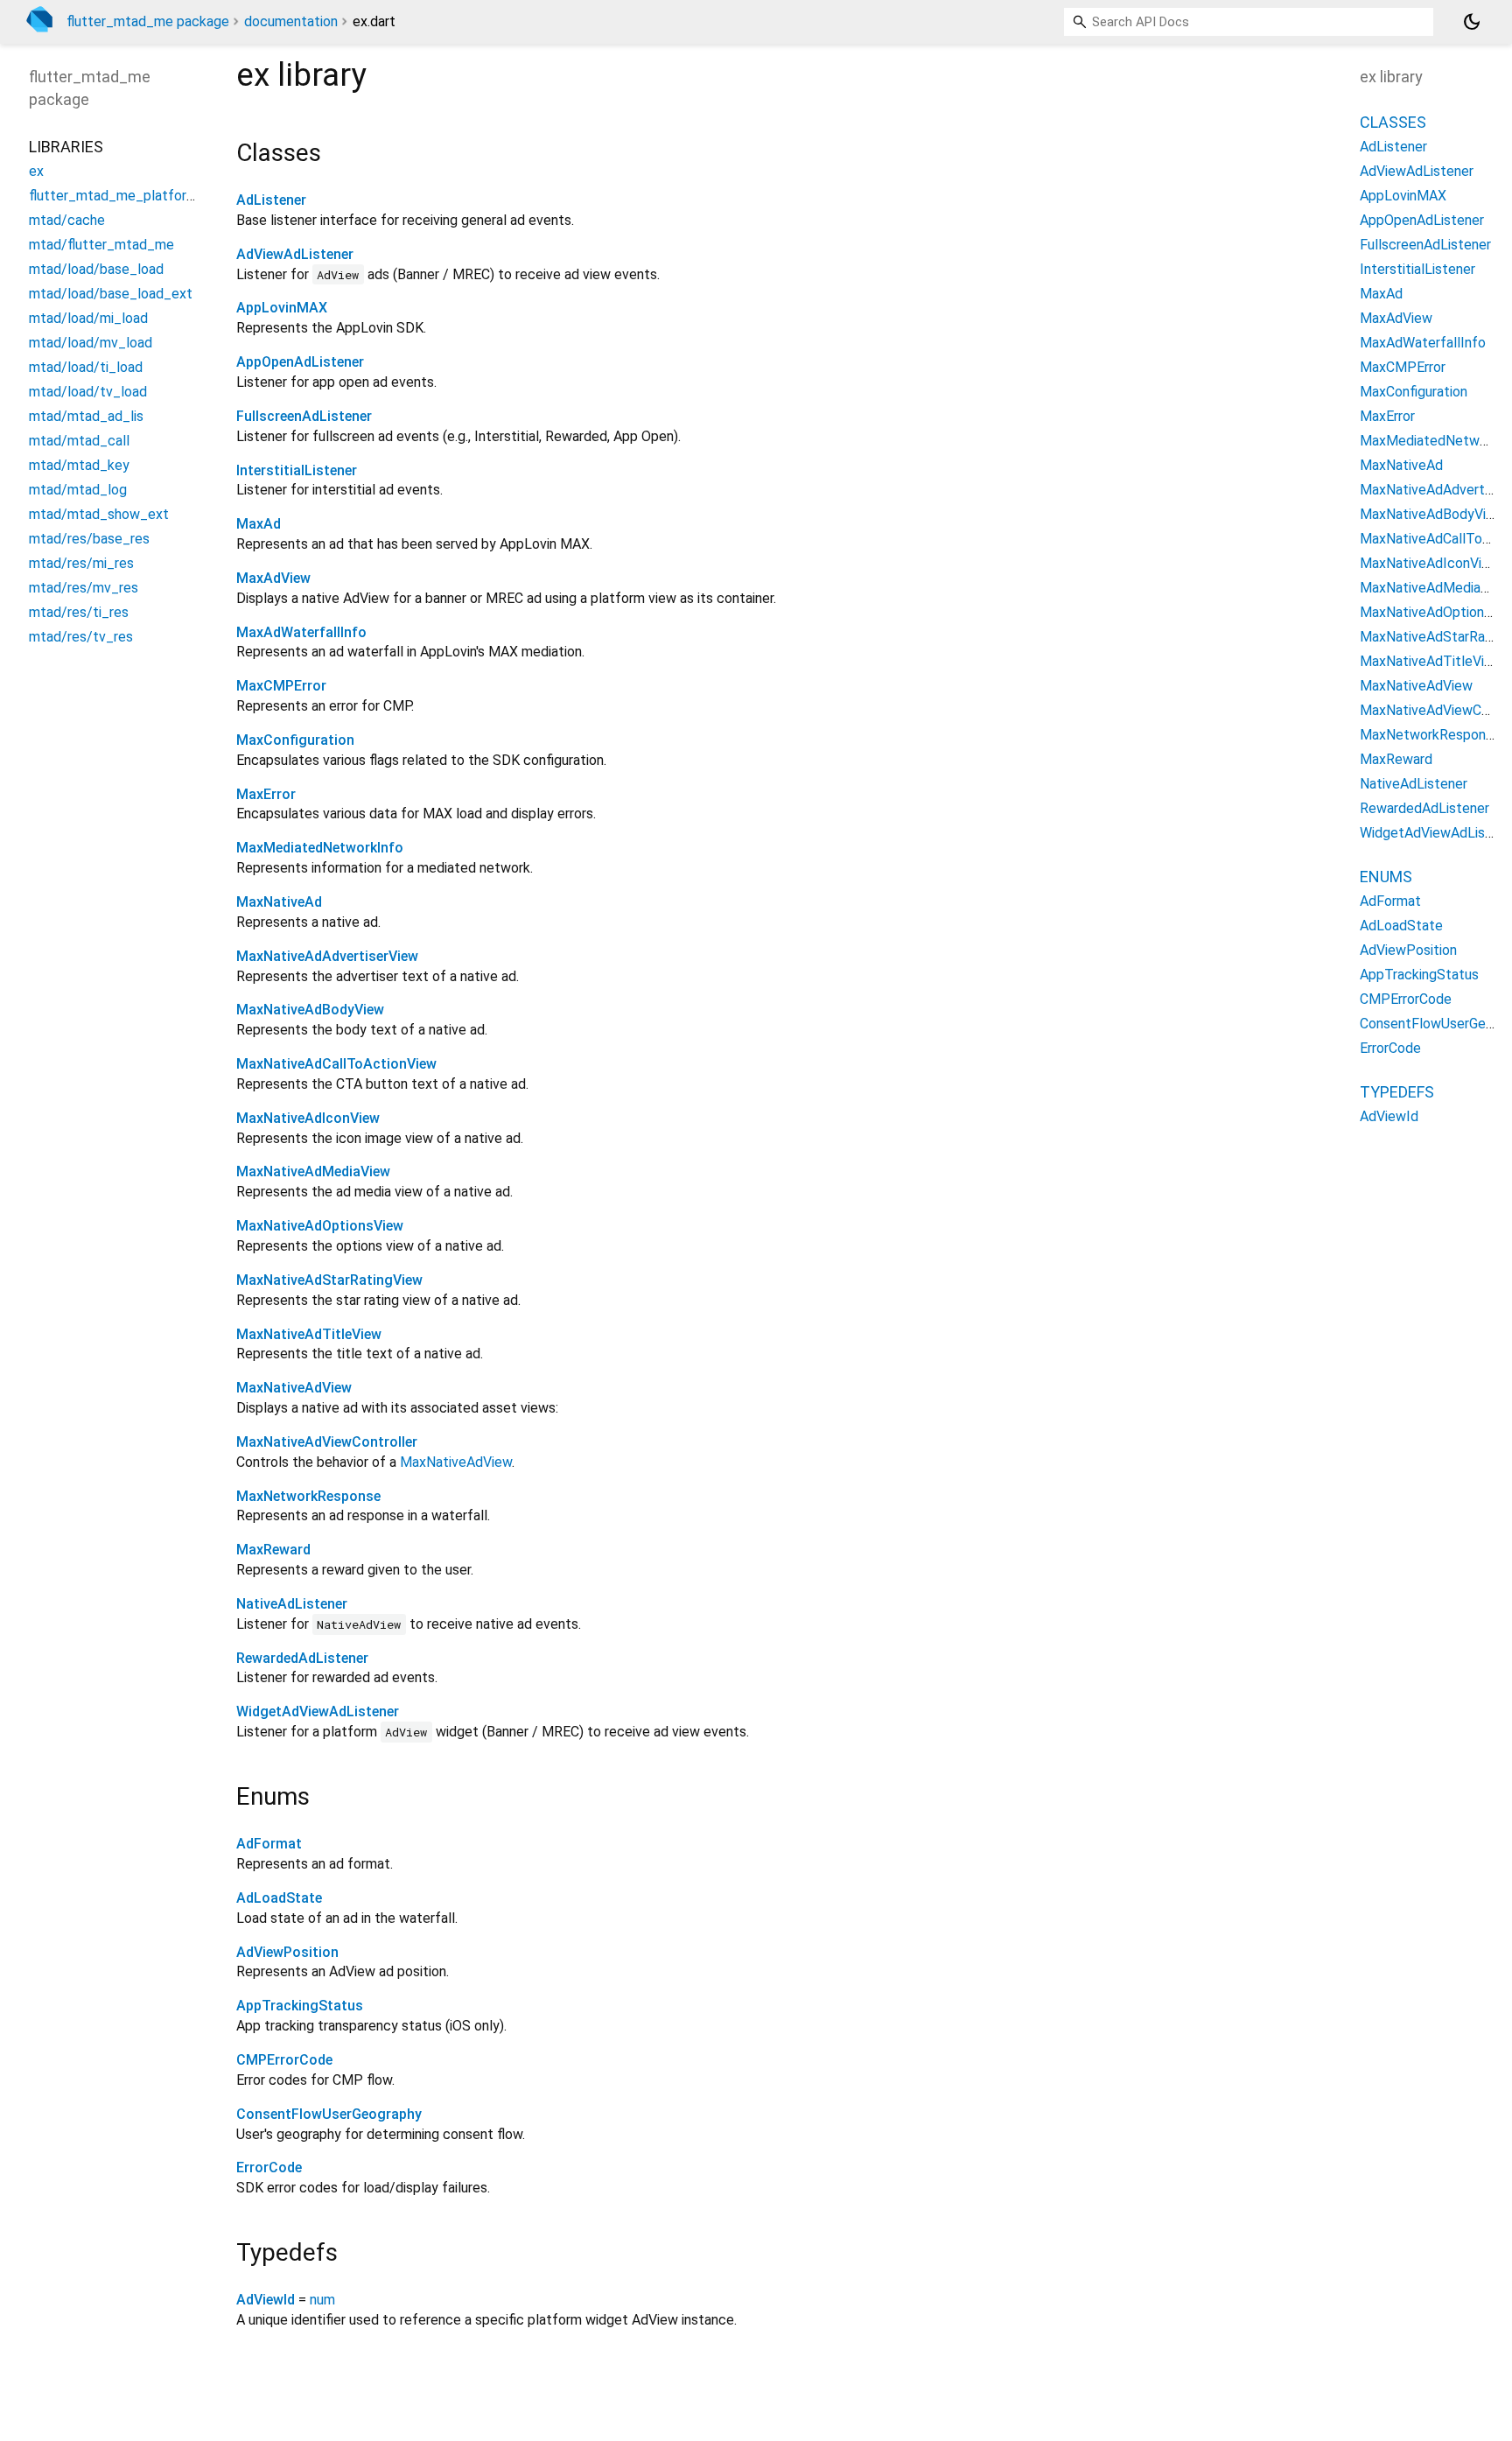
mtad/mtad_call (79, 441)
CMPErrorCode (284, 2060)
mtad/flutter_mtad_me (101, 245)
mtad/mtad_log (78, 490)
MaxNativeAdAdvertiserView (327, 956)
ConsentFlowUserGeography (329, 2114)
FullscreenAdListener (304, 416)
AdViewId (266, 2300)
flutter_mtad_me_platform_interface (146, 196)
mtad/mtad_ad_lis (86, 416)
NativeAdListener (292, 1604)
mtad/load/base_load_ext (111, 294)
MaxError (266, 794)
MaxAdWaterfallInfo (301, 632)
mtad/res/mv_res (84, 588)
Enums (1386, 877)
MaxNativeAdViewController (327, 1442)
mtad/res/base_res (89, 539)
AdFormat (269, 1844)
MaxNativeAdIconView (308, 1118)
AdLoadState (279, 1898)
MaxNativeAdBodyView (310, 1010)
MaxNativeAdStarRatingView (329, 1280)
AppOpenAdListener (300, 362)
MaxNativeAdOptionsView (320, 1226)
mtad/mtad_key (79, 465)
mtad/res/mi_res (81, 563)
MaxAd (259, 524)
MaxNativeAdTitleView (309, 1334)
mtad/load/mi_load (88, 318)
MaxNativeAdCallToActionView (336, 1064)
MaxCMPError (281, 686)
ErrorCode (269, 2167)
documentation (291, 21)
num (322, 2300)
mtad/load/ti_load (86, 367)
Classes (1393, 122)
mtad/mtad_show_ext (99, 514)
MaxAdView (273, 578)
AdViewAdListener (295, 254)
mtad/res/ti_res (79, 612)
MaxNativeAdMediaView (313, 1171)
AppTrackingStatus (300, 2006)
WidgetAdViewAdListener (318, 1712)
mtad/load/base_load (96, 269)
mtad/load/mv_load (91, 343)
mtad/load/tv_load (88, 392)
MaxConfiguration (295, 740)
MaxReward (273, 1550)
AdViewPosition (287, 1952)
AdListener (271, 200)
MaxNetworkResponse (308, 1496)
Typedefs (1397, 1092)
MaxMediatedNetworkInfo (320, 848)
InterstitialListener (297, 470)
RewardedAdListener (302, 1658)
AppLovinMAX (282, 308)
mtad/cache (67, 220)
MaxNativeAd (279, 902)
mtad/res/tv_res (81, 637)
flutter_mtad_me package (148, 21)
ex (36, 171)
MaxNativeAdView (294, 1388)
